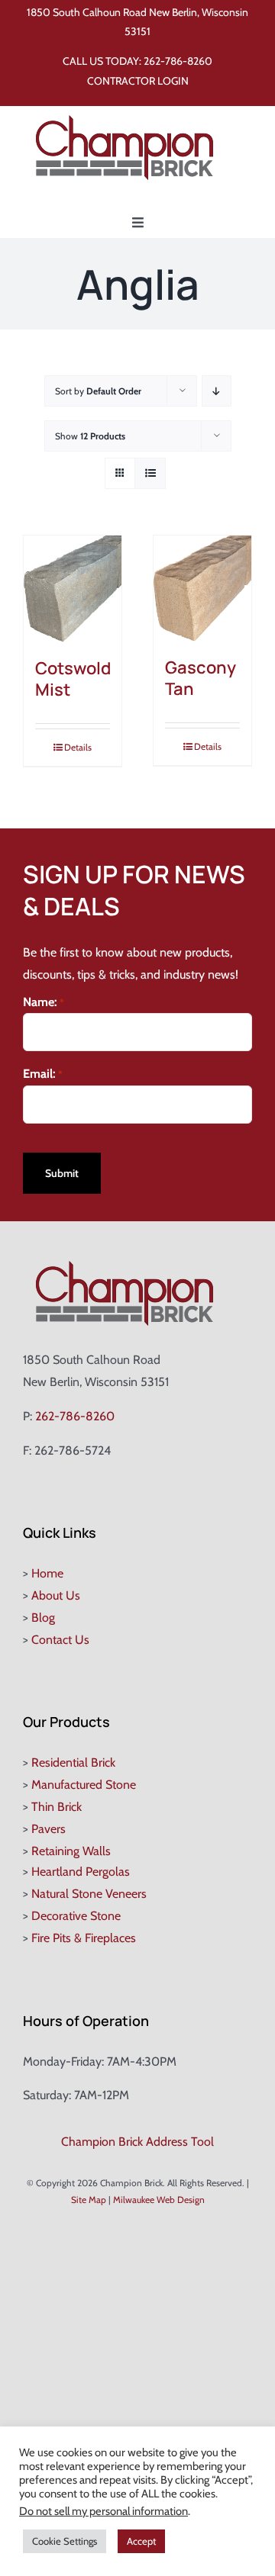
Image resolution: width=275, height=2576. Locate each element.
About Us (56, 1595)
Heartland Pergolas (81, 1872)
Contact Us (60, 1640)
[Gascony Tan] (202, 589)
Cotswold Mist (73, 679)
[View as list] (150, 473)
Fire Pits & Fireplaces (84, 1938)
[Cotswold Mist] (73, 589)
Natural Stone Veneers (89, 1894)
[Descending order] (217, 391)
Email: (43, 1074)
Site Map (89, 2200)
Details (78, 747)
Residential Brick (73, 1762)
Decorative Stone (76, 1916)
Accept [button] (141, 2541)
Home (47, 1573)
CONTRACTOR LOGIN (138, 81)
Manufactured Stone (84, 1785)
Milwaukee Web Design (159, 2200)
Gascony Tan (201, 679)
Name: (44, 1002)
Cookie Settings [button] (65, 2541)
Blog (43, 1618)
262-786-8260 (178, 61)
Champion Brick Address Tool (137, 2142)
